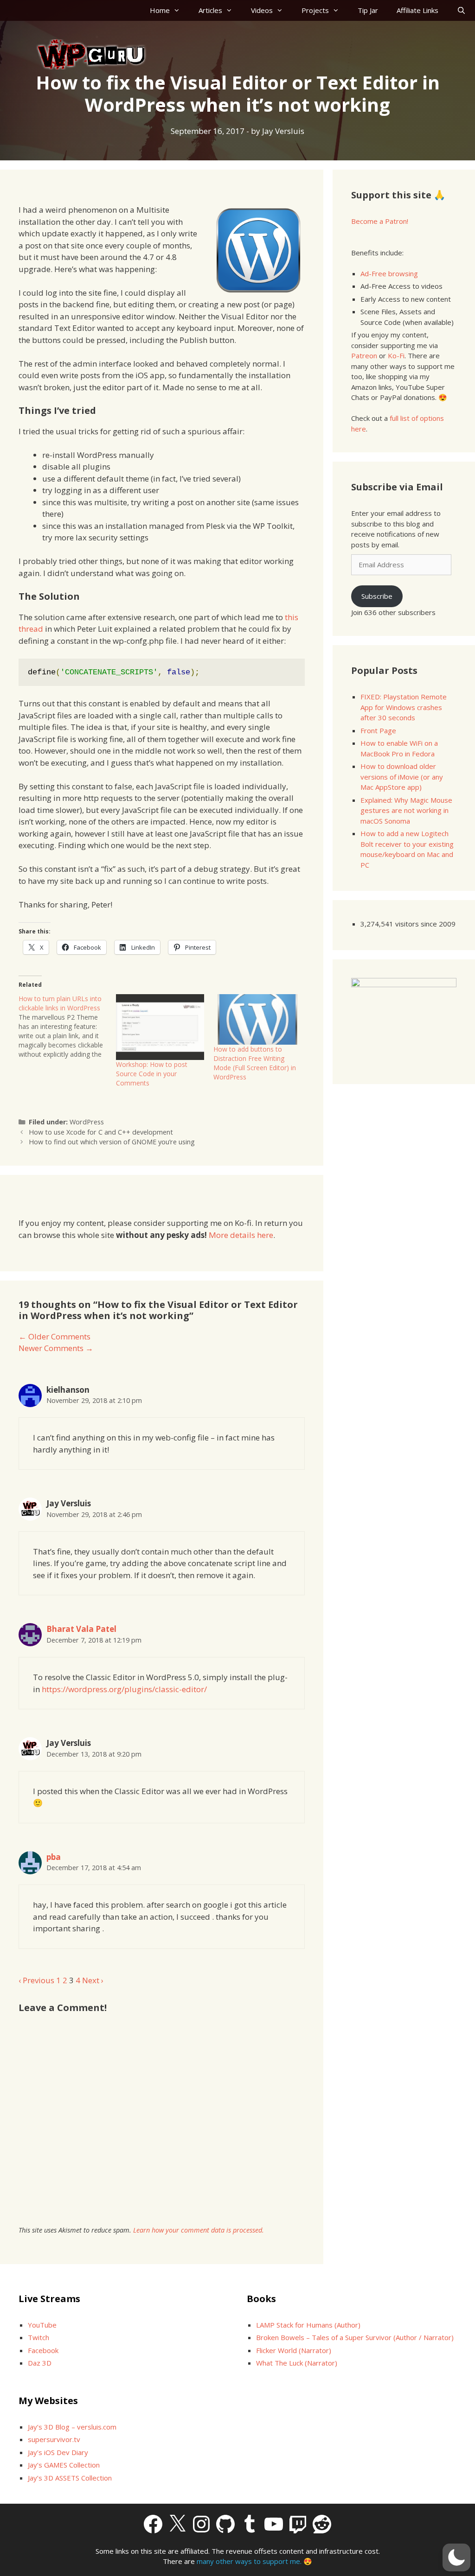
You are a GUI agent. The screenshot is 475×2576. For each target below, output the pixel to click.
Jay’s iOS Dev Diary (58, 2452)
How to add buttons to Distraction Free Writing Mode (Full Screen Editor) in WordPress (255, 1063)
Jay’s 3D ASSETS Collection (70, 2478)
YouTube (42, 2325)
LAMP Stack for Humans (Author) (308, 2325)
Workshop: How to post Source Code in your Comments (152, 1074)
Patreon (364, 355)
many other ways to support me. (249, 2561)
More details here (241, 1235)
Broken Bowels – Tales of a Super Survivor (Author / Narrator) (355, 2337)
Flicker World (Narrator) (294, 2350)
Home (160, 10)
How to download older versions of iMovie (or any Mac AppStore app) (402, 777)
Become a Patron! (380, 221)
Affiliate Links (417, 10)
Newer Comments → (56, 1348)
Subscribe (377, 596)
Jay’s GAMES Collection (64, 2465)
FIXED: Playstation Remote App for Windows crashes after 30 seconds (404, 707)
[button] (456, 2557)
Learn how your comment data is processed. (199, 2230)
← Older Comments (55, 1336)
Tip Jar (368, 10)
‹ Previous (36, 1980)
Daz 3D (40, 2363)
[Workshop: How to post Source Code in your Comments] (160, 1027)
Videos (262, 10)
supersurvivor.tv (54, 2439)
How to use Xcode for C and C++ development (101, 1132)
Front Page (378, 730)
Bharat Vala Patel (81, 1629)
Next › (93, 1980)
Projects (315, 10)
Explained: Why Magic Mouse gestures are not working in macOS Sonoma (406, 810)
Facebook (43, 2350)
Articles (210, 10)
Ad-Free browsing (389, 273)
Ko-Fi (396, 355)
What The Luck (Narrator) (297, 2363)
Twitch (39, 2337)
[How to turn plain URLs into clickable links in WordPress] (67, 1027)
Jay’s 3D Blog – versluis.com (72, 2427)
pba (54, 1857)
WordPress (87, 1122)
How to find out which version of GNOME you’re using (112, 1142)
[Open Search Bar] (461, 10)
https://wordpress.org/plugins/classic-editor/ (124, 1689)
